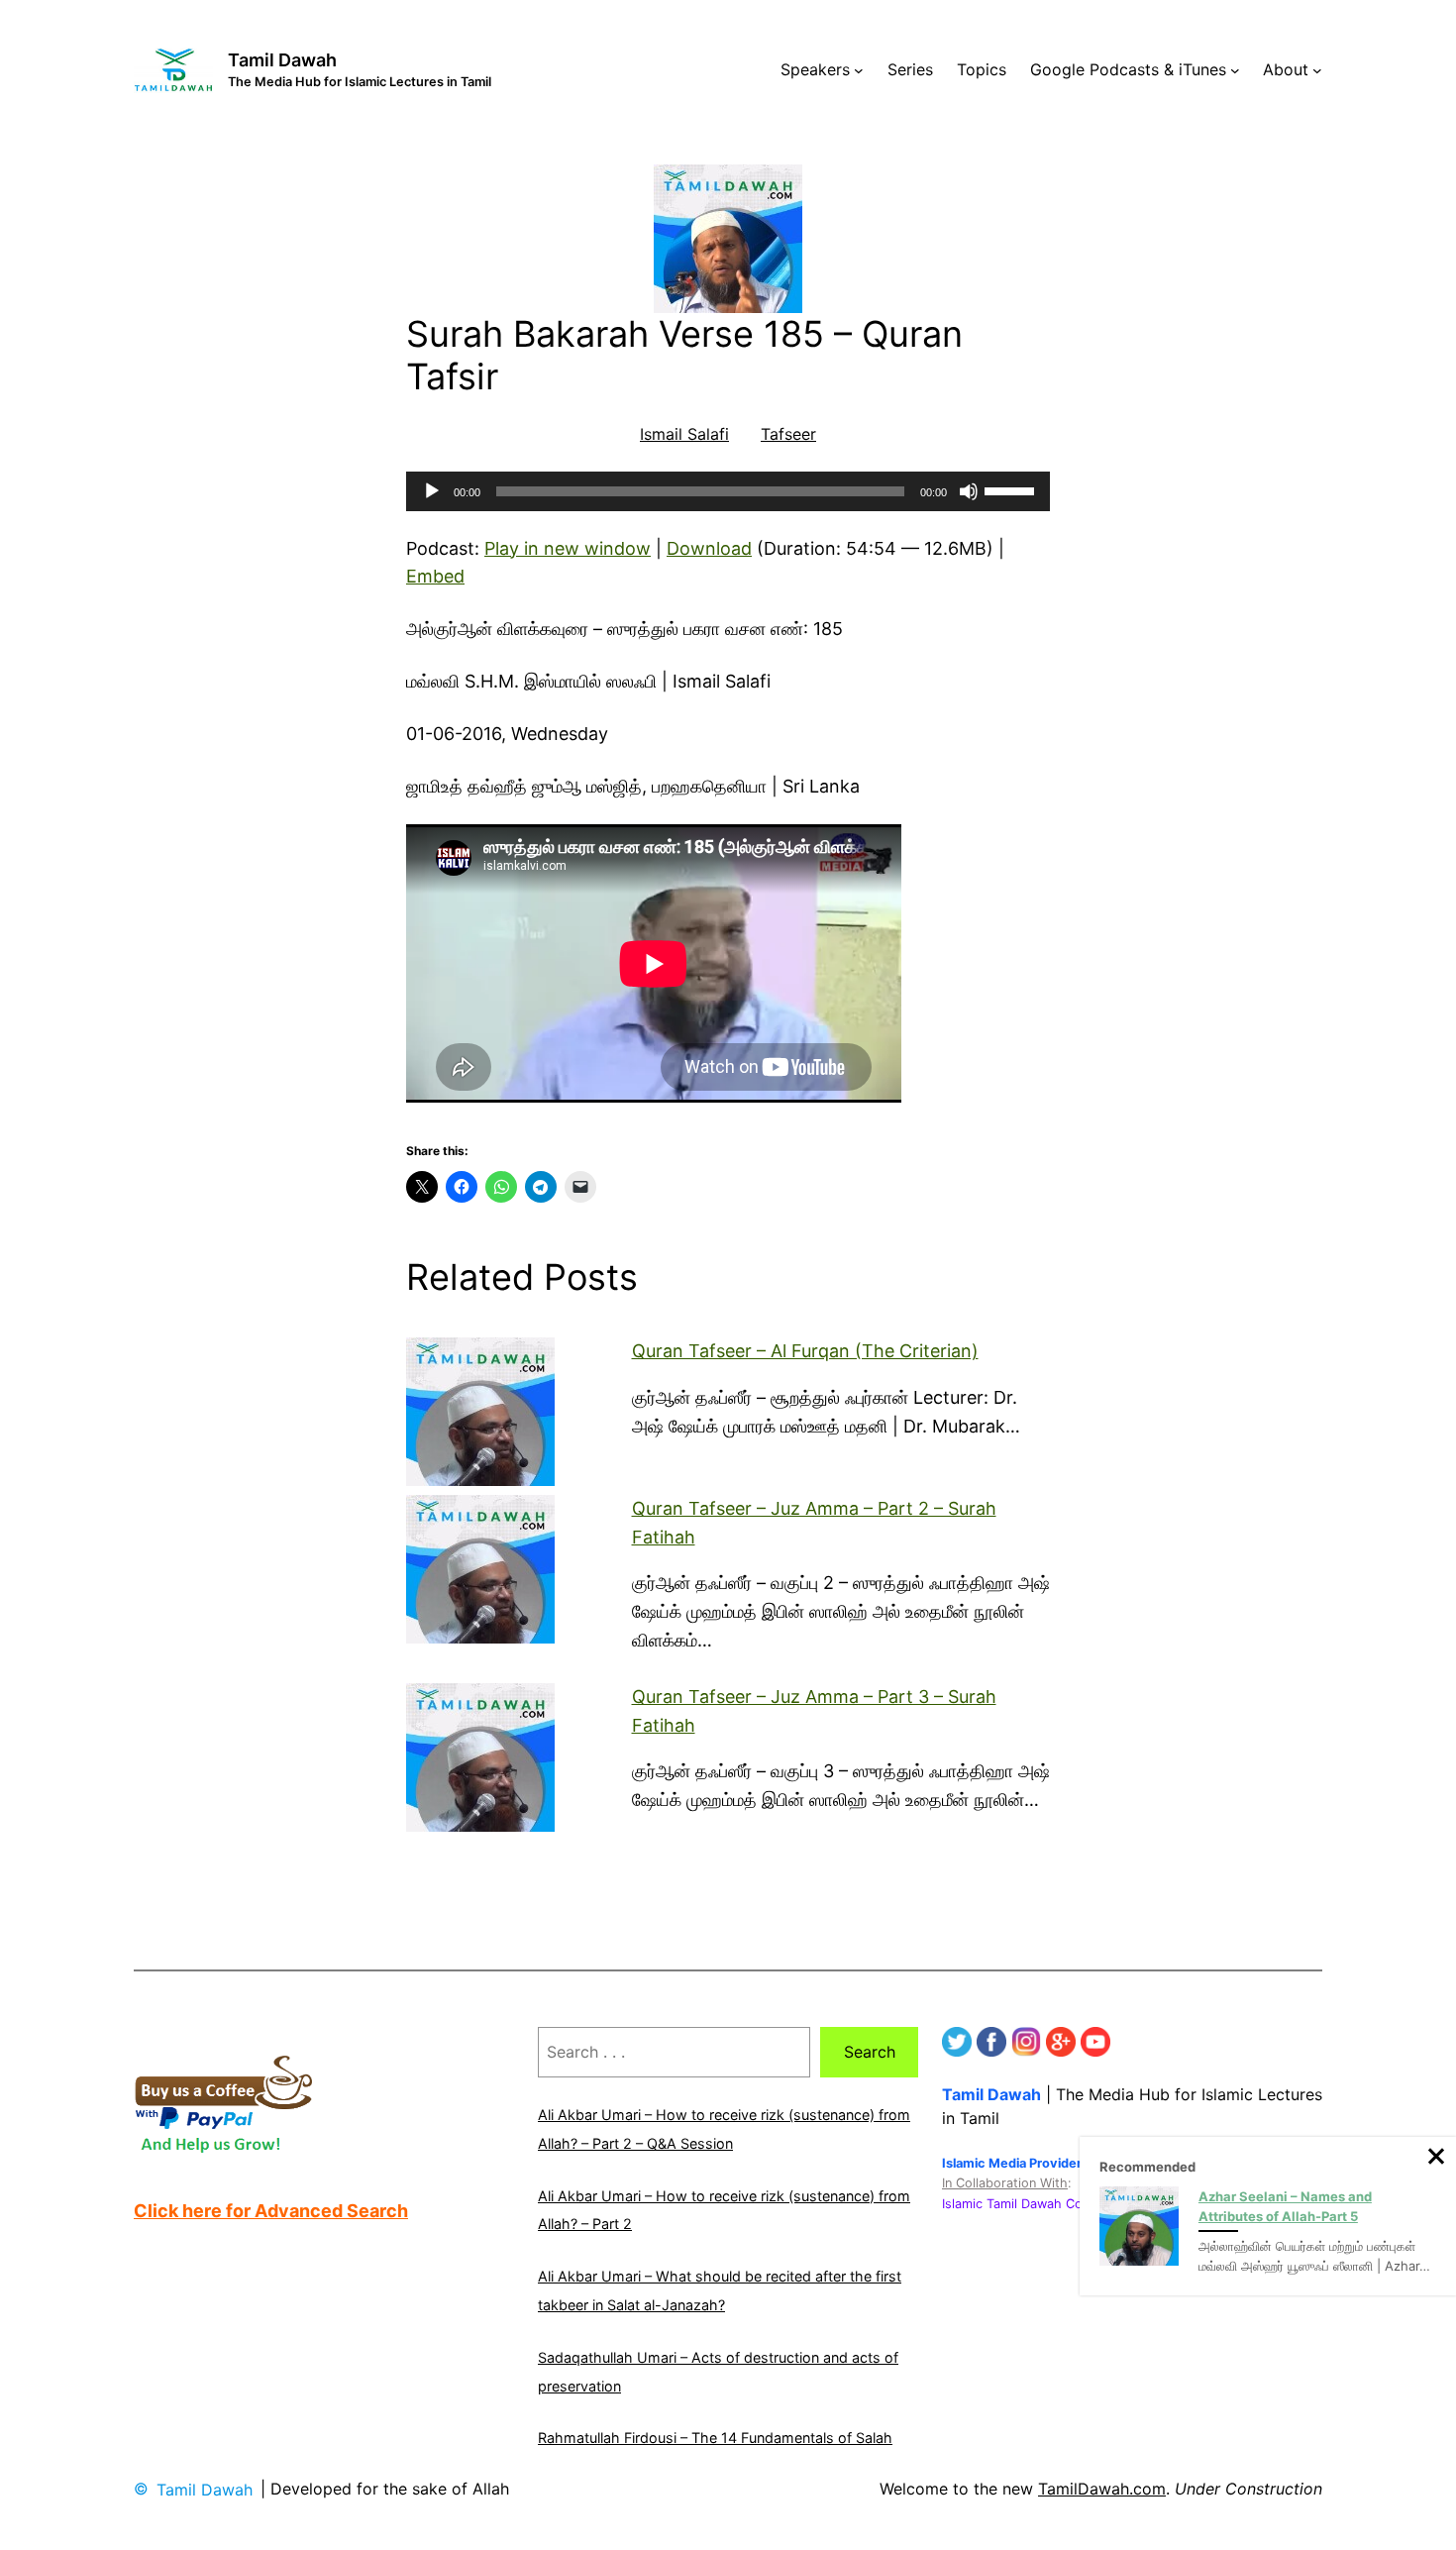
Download (709, 548)
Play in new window (568, 548)
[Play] (432, 491)
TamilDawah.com (1102, 2489)
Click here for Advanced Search (271, 2211)
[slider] (1012, 489)
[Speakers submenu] (859, 70)
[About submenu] (1317, 70)
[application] (728, 491)
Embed (435, 576)
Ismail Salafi (684, 434)
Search (870, 2052)
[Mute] (969, 491)
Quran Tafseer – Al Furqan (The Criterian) (805, 1351)
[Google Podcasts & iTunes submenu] (1235, 70)
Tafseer (788, 434)
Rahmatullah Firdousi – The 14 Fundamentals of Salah (715, 2438)
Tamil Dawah (282, 60)
